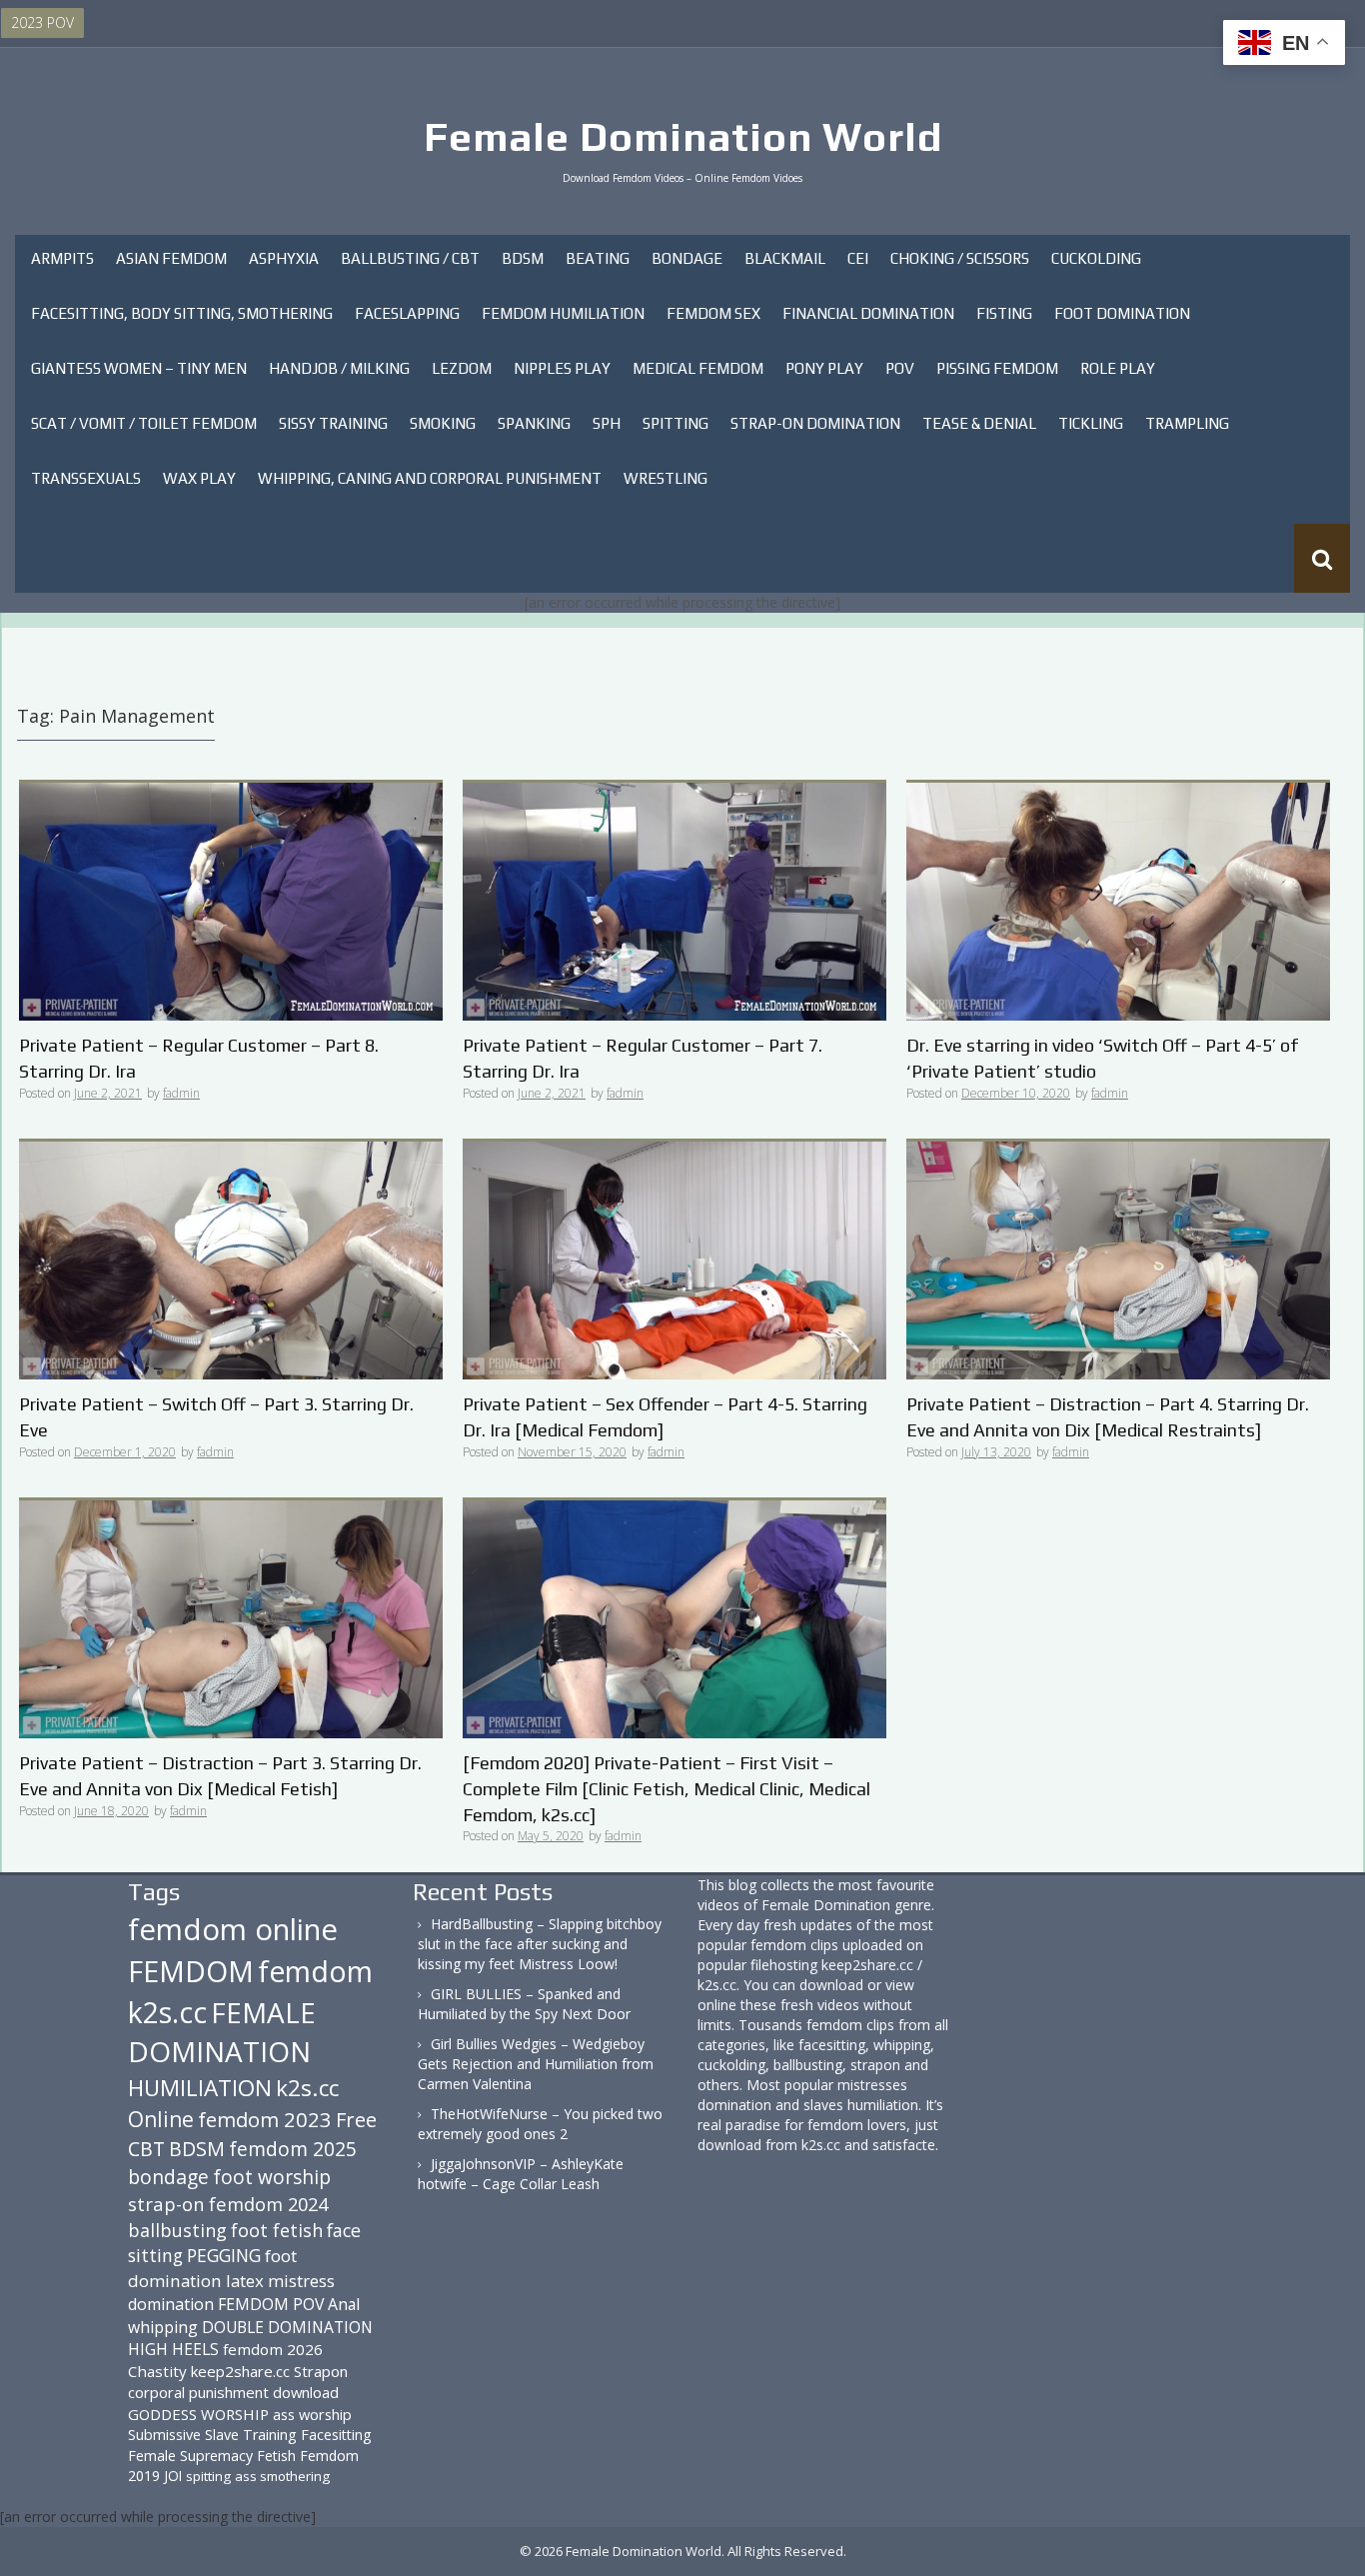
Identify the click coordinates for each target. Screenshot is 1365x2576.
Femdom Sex (713, 313)
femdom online (233, 1929)
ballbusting (177, 2230)
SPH (607, 423)
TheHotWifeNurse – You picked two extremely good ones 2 (540, 2124)
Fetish (276, 2456)
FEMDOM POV (271, 2304)
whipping (163, 2327)
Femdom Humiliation (563, 313)
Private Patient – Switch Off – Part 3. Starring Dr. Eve (216, 1417)
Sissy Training (333, 423)
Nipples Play (562, 368)
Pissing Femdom (997, 368)
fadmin (181, 1093)
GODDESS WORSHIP (198, 2414)
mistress (301, 2281)
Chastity (157, 2371)
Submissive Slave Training (212, 2435)
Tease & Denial (979, 423)
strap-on (166, 2204)
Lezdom (462, 368)
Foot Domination (1122, 313)
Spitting (676, 423)
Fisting (1004, 313)
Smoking (443, 423)
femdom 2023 (265, 2119)
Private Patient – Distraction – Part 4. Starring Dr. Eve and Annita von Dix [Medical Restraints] (1108, 1417)
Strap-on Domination (815, 423)
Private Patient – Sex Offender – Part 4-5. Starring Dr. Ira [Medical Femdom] (665, 1417)
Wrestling (666, 478)
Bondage (687, 258)
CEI (858, 258)
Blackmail (785, 258)
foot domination (212, 2268)
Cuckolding (1096, 258)
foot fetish (277, 2230)
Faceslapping (407, 313)
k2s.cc (307, 2088)
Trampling (1187, 423)
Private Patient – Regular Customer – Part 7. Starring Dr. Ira (643, 1058)
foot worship (272, 2177)
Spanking (534, 423)
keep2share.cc (240, 2371)
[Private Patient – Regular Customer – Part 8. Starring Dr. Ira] (231, 900)
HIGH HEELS (173, 2349)
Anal (344, 2304)
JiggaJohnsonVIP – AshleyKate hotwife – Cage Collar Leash (521, 2174)
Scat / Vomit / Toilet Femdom (144, 423)
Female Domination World (683, 137)
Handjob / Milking (339, 368)
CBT (146, 2149)
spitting (208, 2476)
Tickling (1091, 423)
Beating (598, 258)
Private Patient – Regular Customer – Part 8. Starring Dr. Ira (199, 1058)
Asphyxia (284, 258)
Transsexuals (86, 478)
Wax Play (199, 478)
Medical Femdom (698, 368)
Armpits (62, 258)
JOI (173, 2476)
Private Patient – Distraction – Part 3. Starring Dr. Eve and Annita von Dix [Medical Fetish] (220, 1776)
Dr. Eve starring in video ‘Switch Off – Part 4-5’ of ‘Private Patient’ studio (1102, 1058)
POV (900, 368)
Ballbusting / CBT (410, 258)
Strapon (321, 2371)
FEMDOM (191, 1971)
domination (171, 2304)
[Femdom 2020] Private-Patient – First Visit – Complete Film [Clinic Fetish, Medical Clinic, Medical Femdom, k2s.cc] (667, 1788)
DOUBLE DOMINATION (287, 2327)
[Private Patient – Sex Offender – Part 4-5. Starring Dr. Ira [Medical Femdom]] (675, 1259)
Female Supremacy (190, 2456)
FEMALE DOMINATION (222, 2032)
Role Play (1118, 368)
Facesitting (336, 2435)
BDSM (523, 258)
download (306, 2392)
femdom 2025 (293, 2149)
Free (356, 2120)
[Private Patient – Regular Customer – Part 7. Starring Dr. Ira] (675, 900)
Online (161, 2119)
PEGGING (224, 2255)
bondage (168, 2177)
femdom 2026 (273, 2349)
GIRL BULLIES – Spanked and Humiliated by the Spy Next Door (524, 2004)
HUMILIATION (200, 2088)
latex (245, 2281)
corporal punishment (198, 2392)
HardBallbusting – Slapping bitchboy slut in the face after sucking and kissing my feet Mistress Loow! (540, 1944)
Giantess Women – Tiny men (139, 368)
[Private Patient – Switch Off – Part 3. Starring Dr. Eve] (231, 1259)
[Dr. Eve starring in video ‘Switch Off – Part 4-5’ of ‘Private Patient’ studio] (1118, 900)
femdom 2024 (268, 2204)
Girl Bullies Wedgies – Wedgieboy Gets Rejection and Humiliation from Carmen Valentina (536, 2064)
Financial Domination (868, 313)
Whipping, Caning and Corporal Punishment (430, 478)
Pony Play (824, 368)
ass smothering (282, 2476)
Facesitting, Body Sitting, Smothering (182, 313)
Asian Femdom (171, 258)
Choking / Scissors (960, 258)
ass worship (312, 2414)
